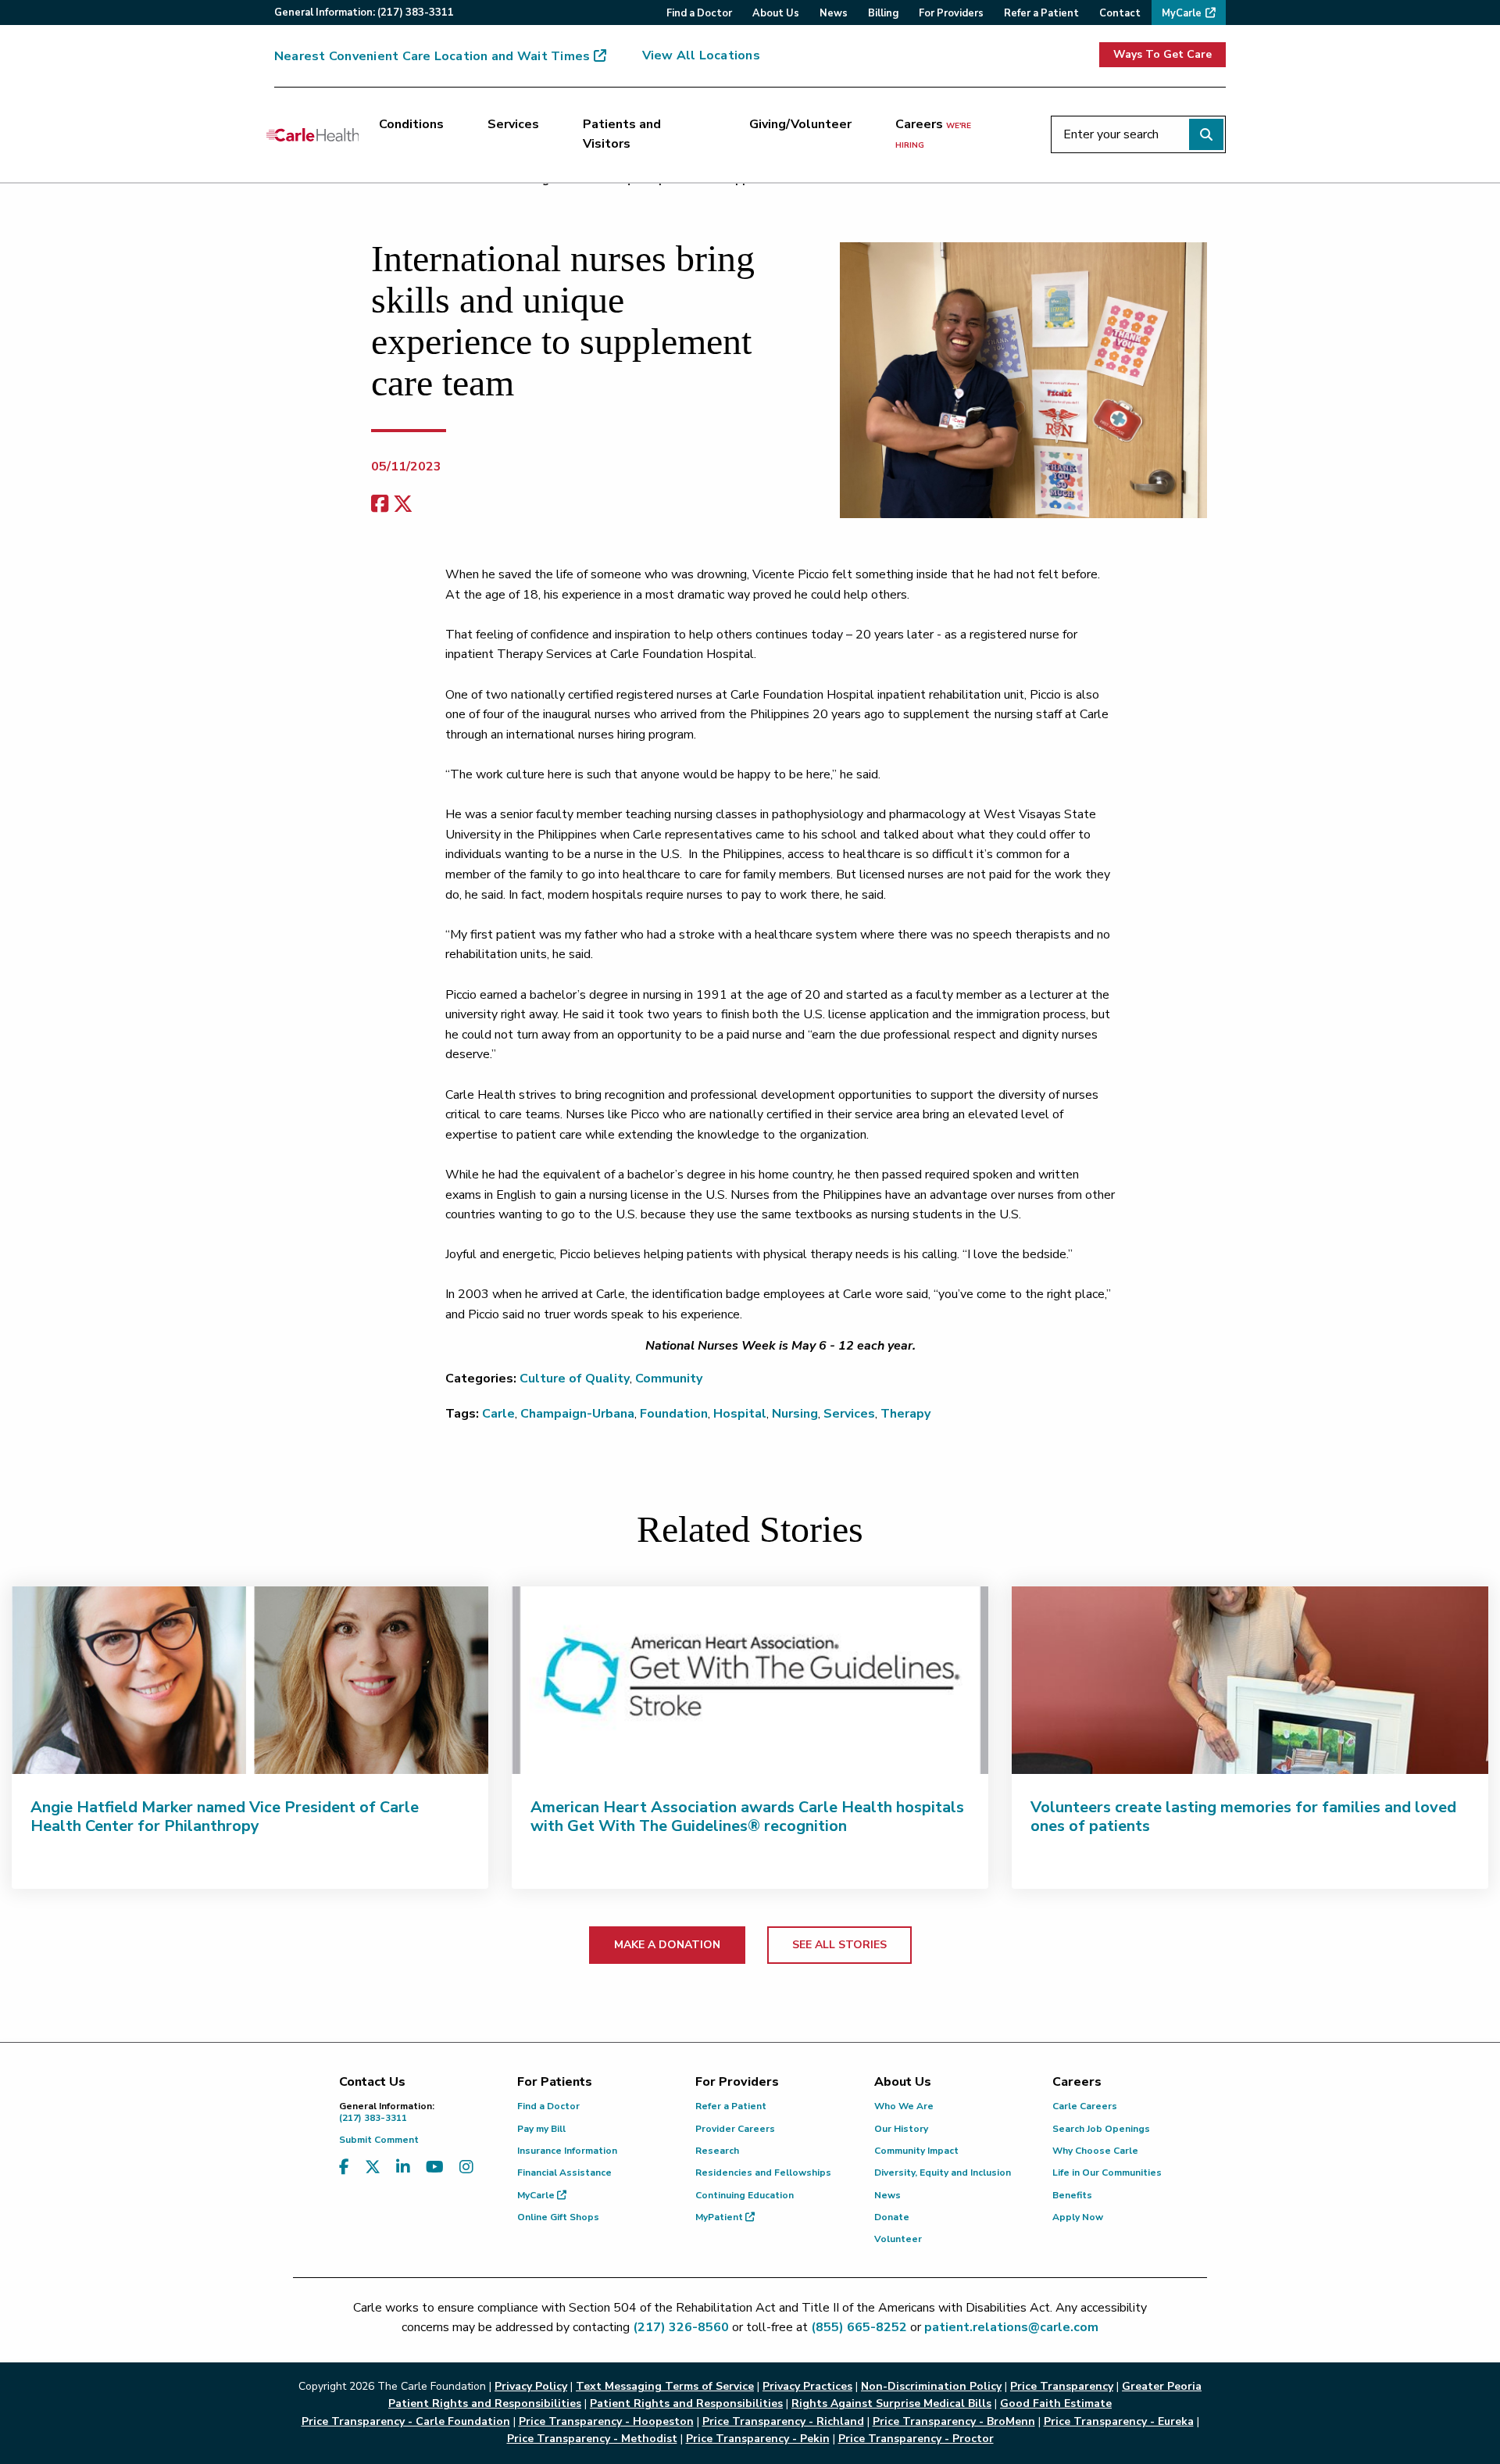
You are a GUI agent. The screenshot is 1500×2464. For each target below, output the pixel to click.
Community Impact (916, 2151)
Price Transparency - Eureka (1119, 2421)
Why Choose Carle (1095, 2151)
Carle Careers (1085, 2106)
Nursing (795, 1414)
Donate (892, 2217)
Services (513, 124)
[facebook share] (380, 504)
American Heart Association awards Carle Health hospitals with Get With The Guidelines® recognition (747, 1817)
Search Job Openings (1101, 2129)
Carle (498, 1414)
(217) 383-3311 (387, 2112)
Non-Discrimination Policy (931, 2386)
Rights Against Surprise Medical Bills (891, 2403)
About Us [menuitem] (776, 13)
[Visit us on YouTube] (435, 2167)
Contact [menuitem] (1120, 13)
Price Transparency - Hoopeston (606, 2421)
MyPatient (720, 2217)
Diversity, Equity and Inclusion (943, 2173)
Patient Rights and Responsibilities (686, 2403)
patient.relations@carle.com (1011, 2327)
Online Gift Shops (558, 2217)
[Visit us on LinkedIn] (403, 2167)
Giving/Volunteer (800, 124)
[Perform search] (1206, 134)
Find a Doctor (548, 2106)
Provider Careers (735, 2129)
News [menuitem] (834, 13)
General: (364, 13)
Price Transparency (1062, 2386)
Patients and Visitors (622, 134)
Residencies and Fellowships (763, 2173)
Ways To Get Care (1162, 54)
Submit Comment (379, 2140)
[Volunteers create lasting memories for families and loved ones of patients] (1250, 1680)
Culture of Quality (575, 1379)
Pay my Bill (541, 2129)
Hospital (740, 1414)
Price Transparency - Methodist (592, 2439)
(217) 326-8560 (681, 2327)
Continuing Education (745, 2195)
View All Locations (701, 55)
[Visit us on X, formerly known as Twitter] (373, 2167)
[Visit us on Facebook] (344, 2167)
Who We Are (904, 2106)
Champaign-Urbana (577, 1414)
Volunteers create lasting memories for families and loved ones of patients (1243, 1817)
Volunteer (898, 2239)
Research (717, 2151)
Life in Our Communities (1107, 2173)
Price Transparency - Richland (783, 2421)
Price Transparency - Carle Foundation (406, 2421)
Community (669, 1379)
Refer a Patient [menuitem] (1041, 13)
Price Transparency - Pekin (758, 2439)
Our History (901, 2129)
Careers (933, 134)
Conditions (411, 124)
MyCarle (537, 2195)
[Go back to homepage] (312, 134)
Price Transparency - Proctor (916, 2439)
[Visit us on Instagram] (466, 2167)
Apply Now (1078, 2217)
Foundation (674, 1414)
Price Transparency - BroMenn (954, 2421)
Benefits (1072, 2195)
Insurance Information (567, 2151)
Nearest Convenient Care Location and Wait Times (432, 56)
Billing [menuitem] (883, 13)
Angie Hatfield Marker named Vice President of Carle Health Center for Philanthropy (225, 1817)
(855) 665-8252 (859, 2327)
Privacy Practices (807, 2386)
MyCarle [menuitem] (1182, 13)
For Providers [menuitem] (951, 13)
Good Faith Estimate (1056, 2403)
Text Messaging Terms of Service (665, 2386)
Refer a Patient (731, 2106)
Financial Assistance (564, 2173)
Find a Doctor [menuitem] (699, 13)
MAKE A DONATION (667, 1945)
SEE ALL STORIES (839, 1945)
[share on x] (403, 504)
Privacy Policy (531, 2386)
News (887, 2195)
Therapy (905, 1414)
